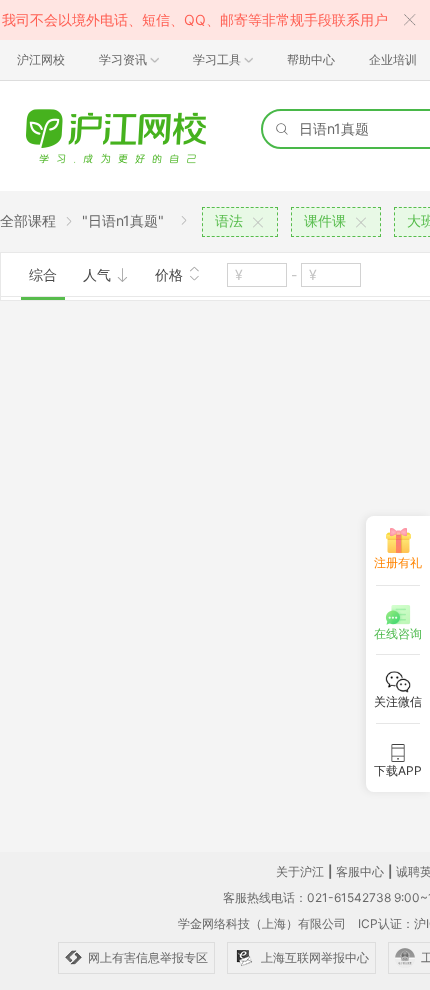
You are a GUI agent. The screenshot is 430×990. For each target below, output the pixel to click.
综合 (43, 274)
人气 (99, 274)
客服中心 (360, 871)
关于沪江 (300, 871)
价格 (171, 274)
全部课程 (28, 220)
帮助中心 (311, 59)
